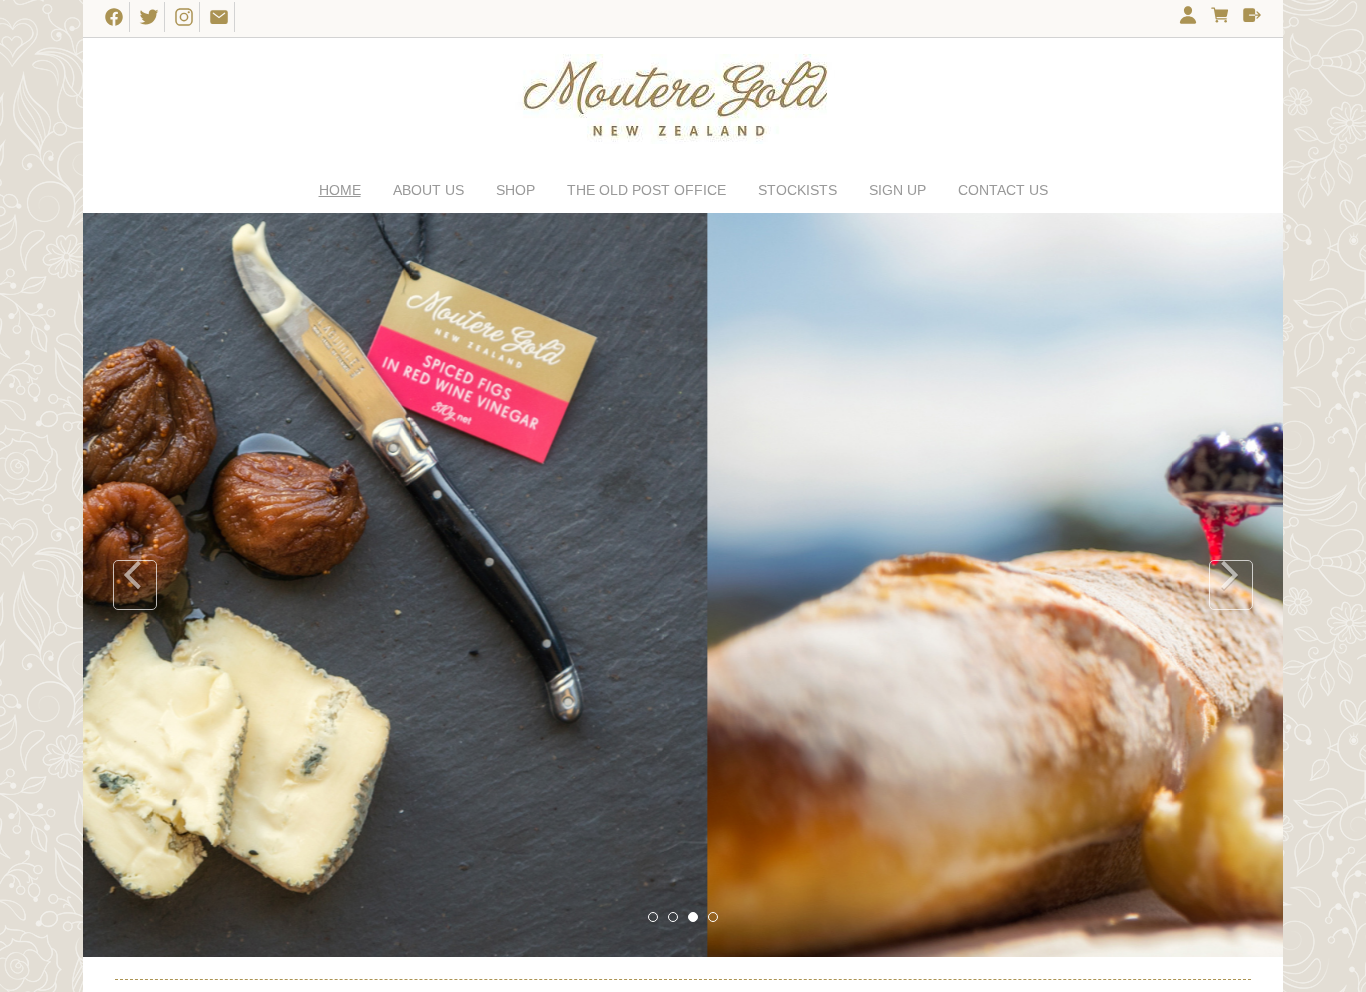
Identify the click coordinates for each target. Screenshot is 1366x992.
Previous (135, 585)
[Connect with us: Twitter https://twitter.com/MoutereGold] (149, 15)
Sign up (897, 190)
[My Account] (1188, 18)
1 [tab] (654, 918)
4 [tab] (714, 918)
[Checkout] (1252, 18)
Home (340, 190)
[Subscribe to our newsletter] (219, 15)
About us (428, 190)
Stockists (797, 190)
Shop (515, 190)
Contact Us (1003, 190)
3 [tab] (694, 918)
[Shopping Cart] (1220, 18)
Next (1231, 585)
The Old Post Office (646, 190)
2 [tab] (674, 918)
